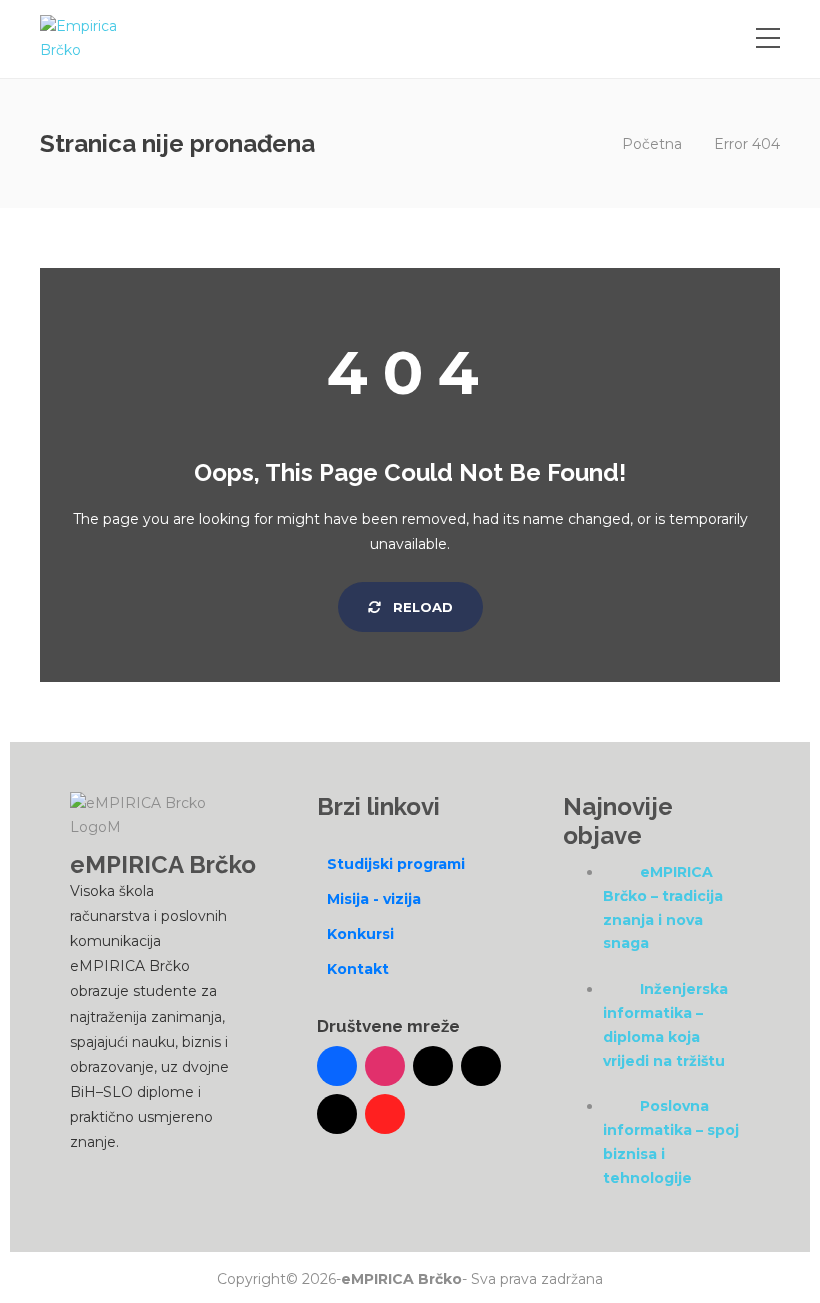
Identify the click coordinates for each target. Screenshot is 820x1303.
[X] (481, 1066)
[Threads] (337, 1114)
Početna (652, 144)
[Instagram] (385, 1066)
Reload (421, 607)
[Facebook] (337, 1066)
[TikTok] (433, 1066)
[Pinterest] (385, 1114)
